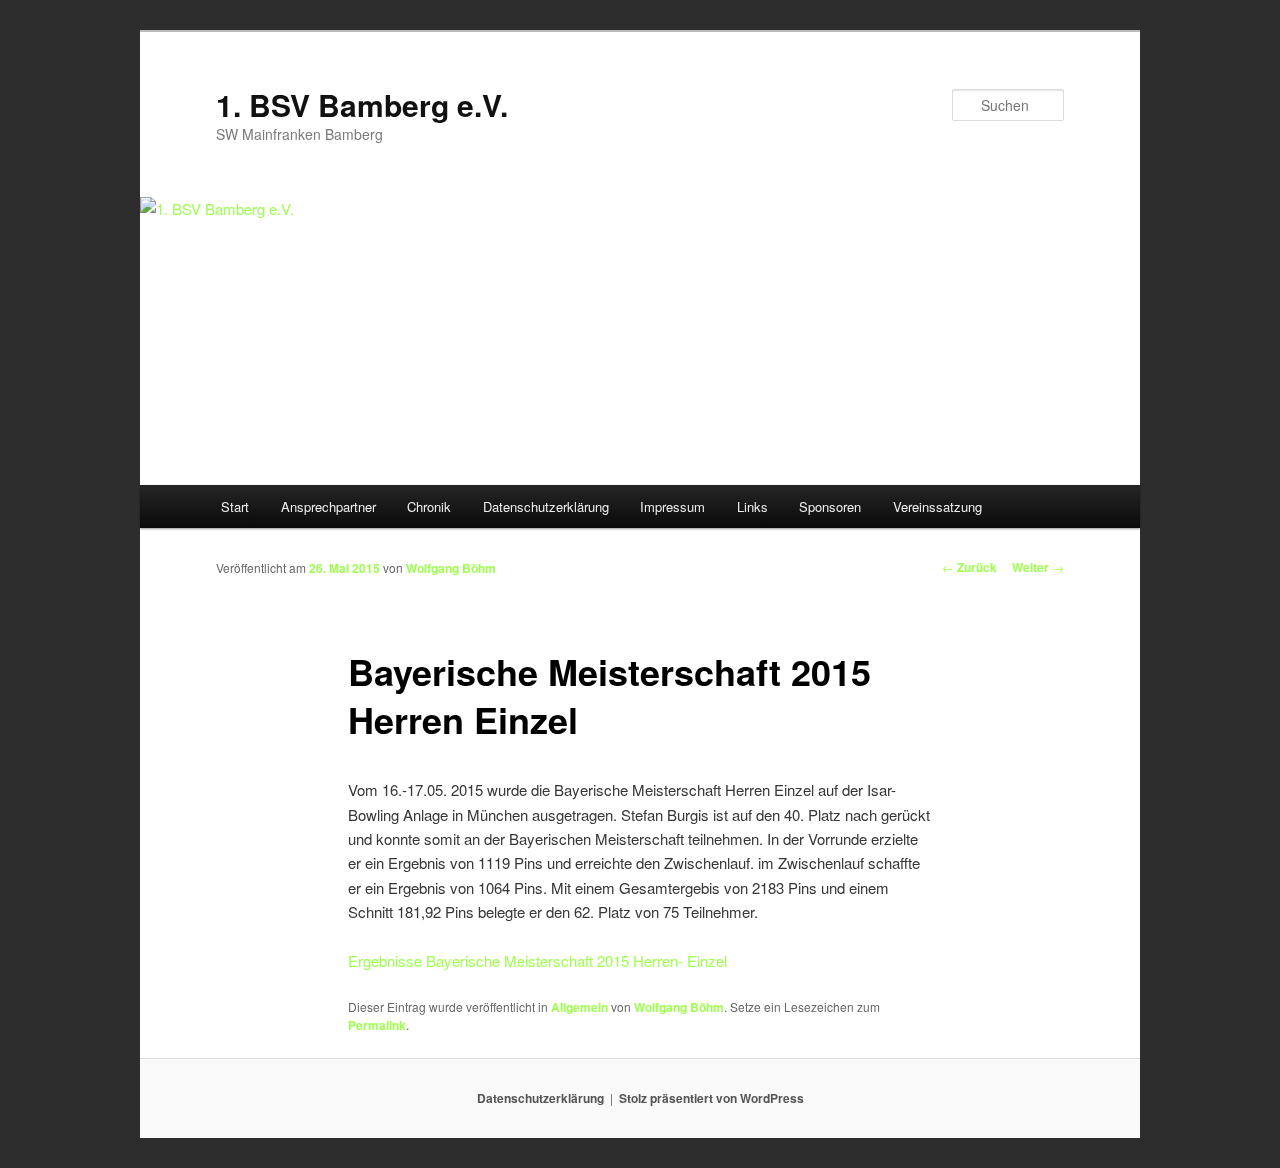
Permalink (377, 1025)
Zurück (969, 567)
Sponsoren (830, 506)
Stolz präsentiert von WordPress (711, 1098)
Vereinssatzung (937, 506)
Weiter (1038, 567)
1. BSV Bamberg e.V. (362, 104)
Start (235, 506)
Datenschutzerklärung (546, 506)
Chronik (429, 506)
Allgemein (579, 1007)
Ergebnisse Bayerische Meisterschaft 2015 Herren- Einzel (537, 960)
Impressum (672, 506)
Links (752, 506)
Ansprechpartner (328, 506)
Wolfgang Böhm (451, 568)
